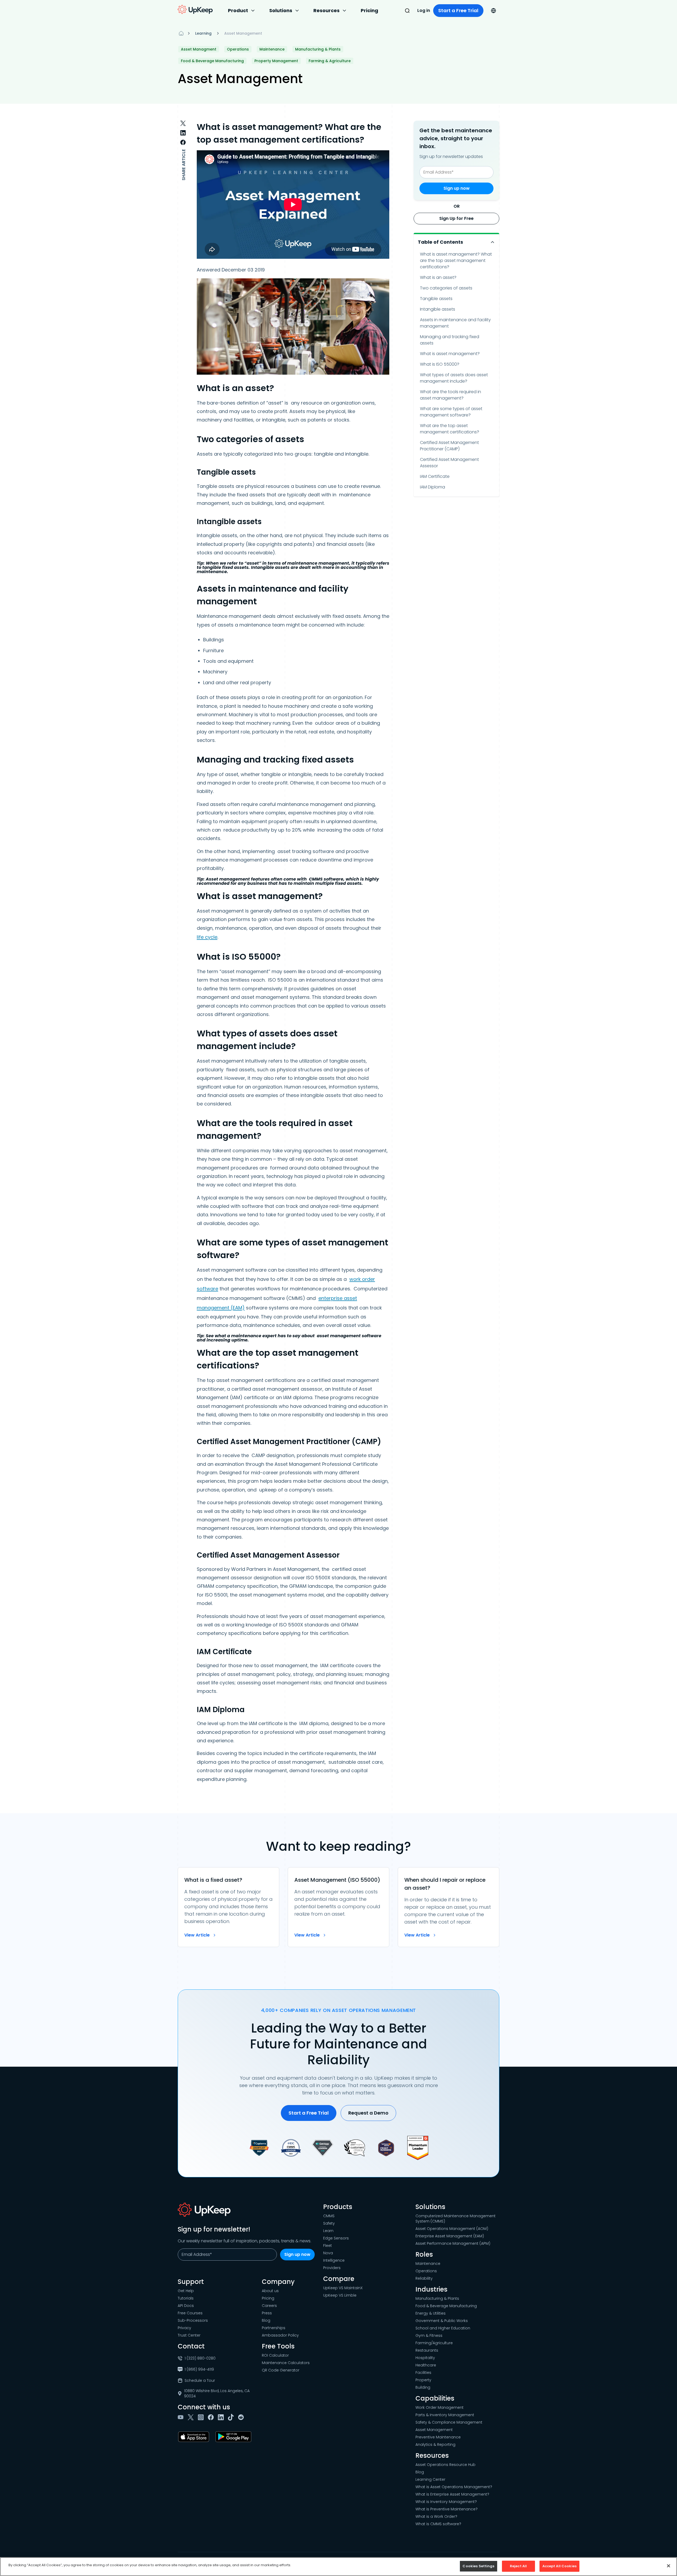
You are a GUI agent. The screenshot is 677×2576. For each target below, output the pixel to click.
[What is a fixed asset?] (228, 1907)
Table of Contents (440, 242)
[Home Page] (181, 33)
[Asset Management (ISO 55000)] (338, 1907)
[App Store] (195, 2437)
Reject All (518, 2566)
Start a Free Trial (458, 10)
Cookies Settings (478, 2566)
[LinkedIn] (222, 2417)
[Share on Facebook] (183, 142)
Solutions (281, 10)
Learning (203, 33)
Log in (424, 10)
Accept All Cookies (559, 2566)
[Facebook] (212, 2417)
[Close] (669, 2566)
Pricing (369, 10)
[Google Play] (234, 2437)
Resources (326, 10)
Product (238, 10)
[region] (338, 2567)
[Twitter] (192, 2417)
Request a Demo (368, 2113)
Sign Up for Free (456, 218)
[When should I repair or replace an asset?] (449, 1907)
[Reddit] (242, 2417)
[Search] (407, 11)
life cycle (207, 937)
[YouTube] (182, 2417)
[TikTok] (232, 2417)
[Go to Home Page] (195, 10)
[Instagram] (202, 2417)
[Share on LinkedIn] (183, 133)
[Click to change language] (493, 11)
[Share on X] (183, 123)
